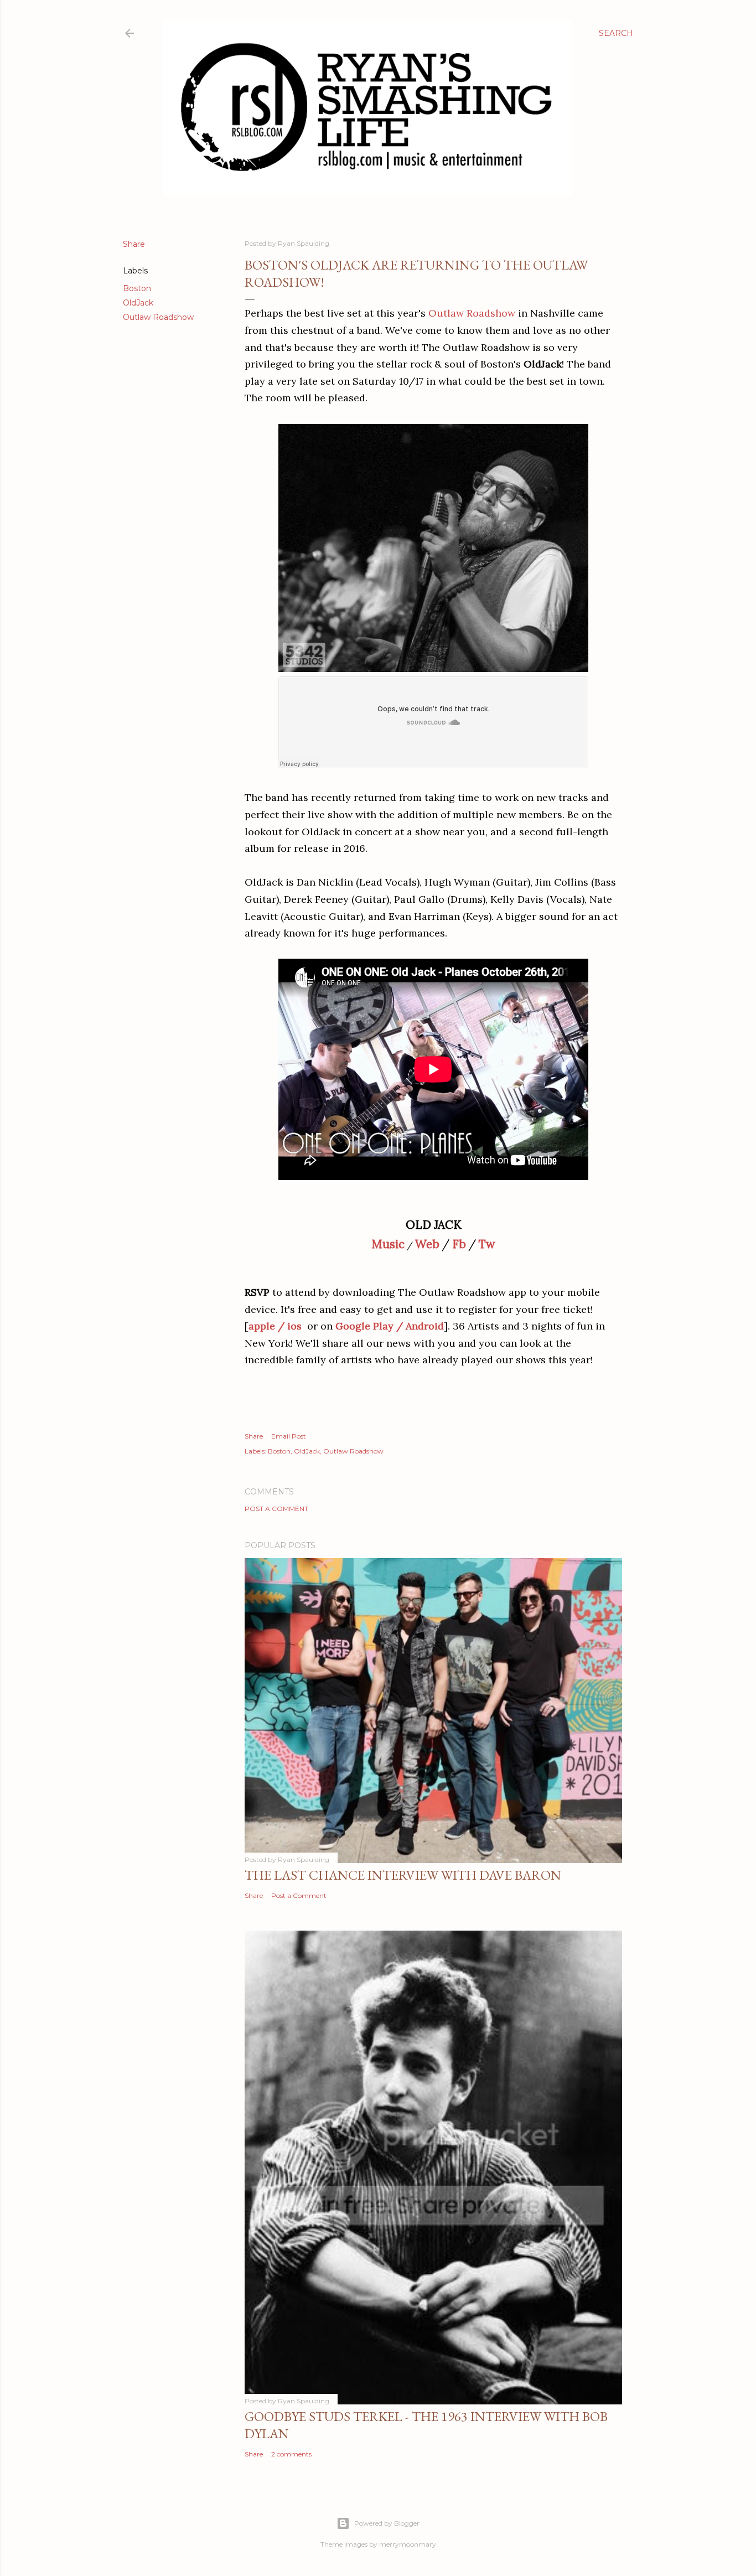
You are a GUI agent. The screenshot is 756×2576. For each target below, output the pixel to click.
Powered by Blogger (387, 2523)
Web (427, 1244)
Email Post (289, 1436)
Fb (459, 1244)
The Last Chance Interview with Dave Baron (403, 1875)
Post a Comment (276, 1509)
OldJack (138, 303)
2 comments (291, 2454)
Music (388, 1244)
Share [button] (134, 244)
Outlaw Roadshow (158, 317)
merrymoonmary (408, 2544)
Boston (137, 288)
